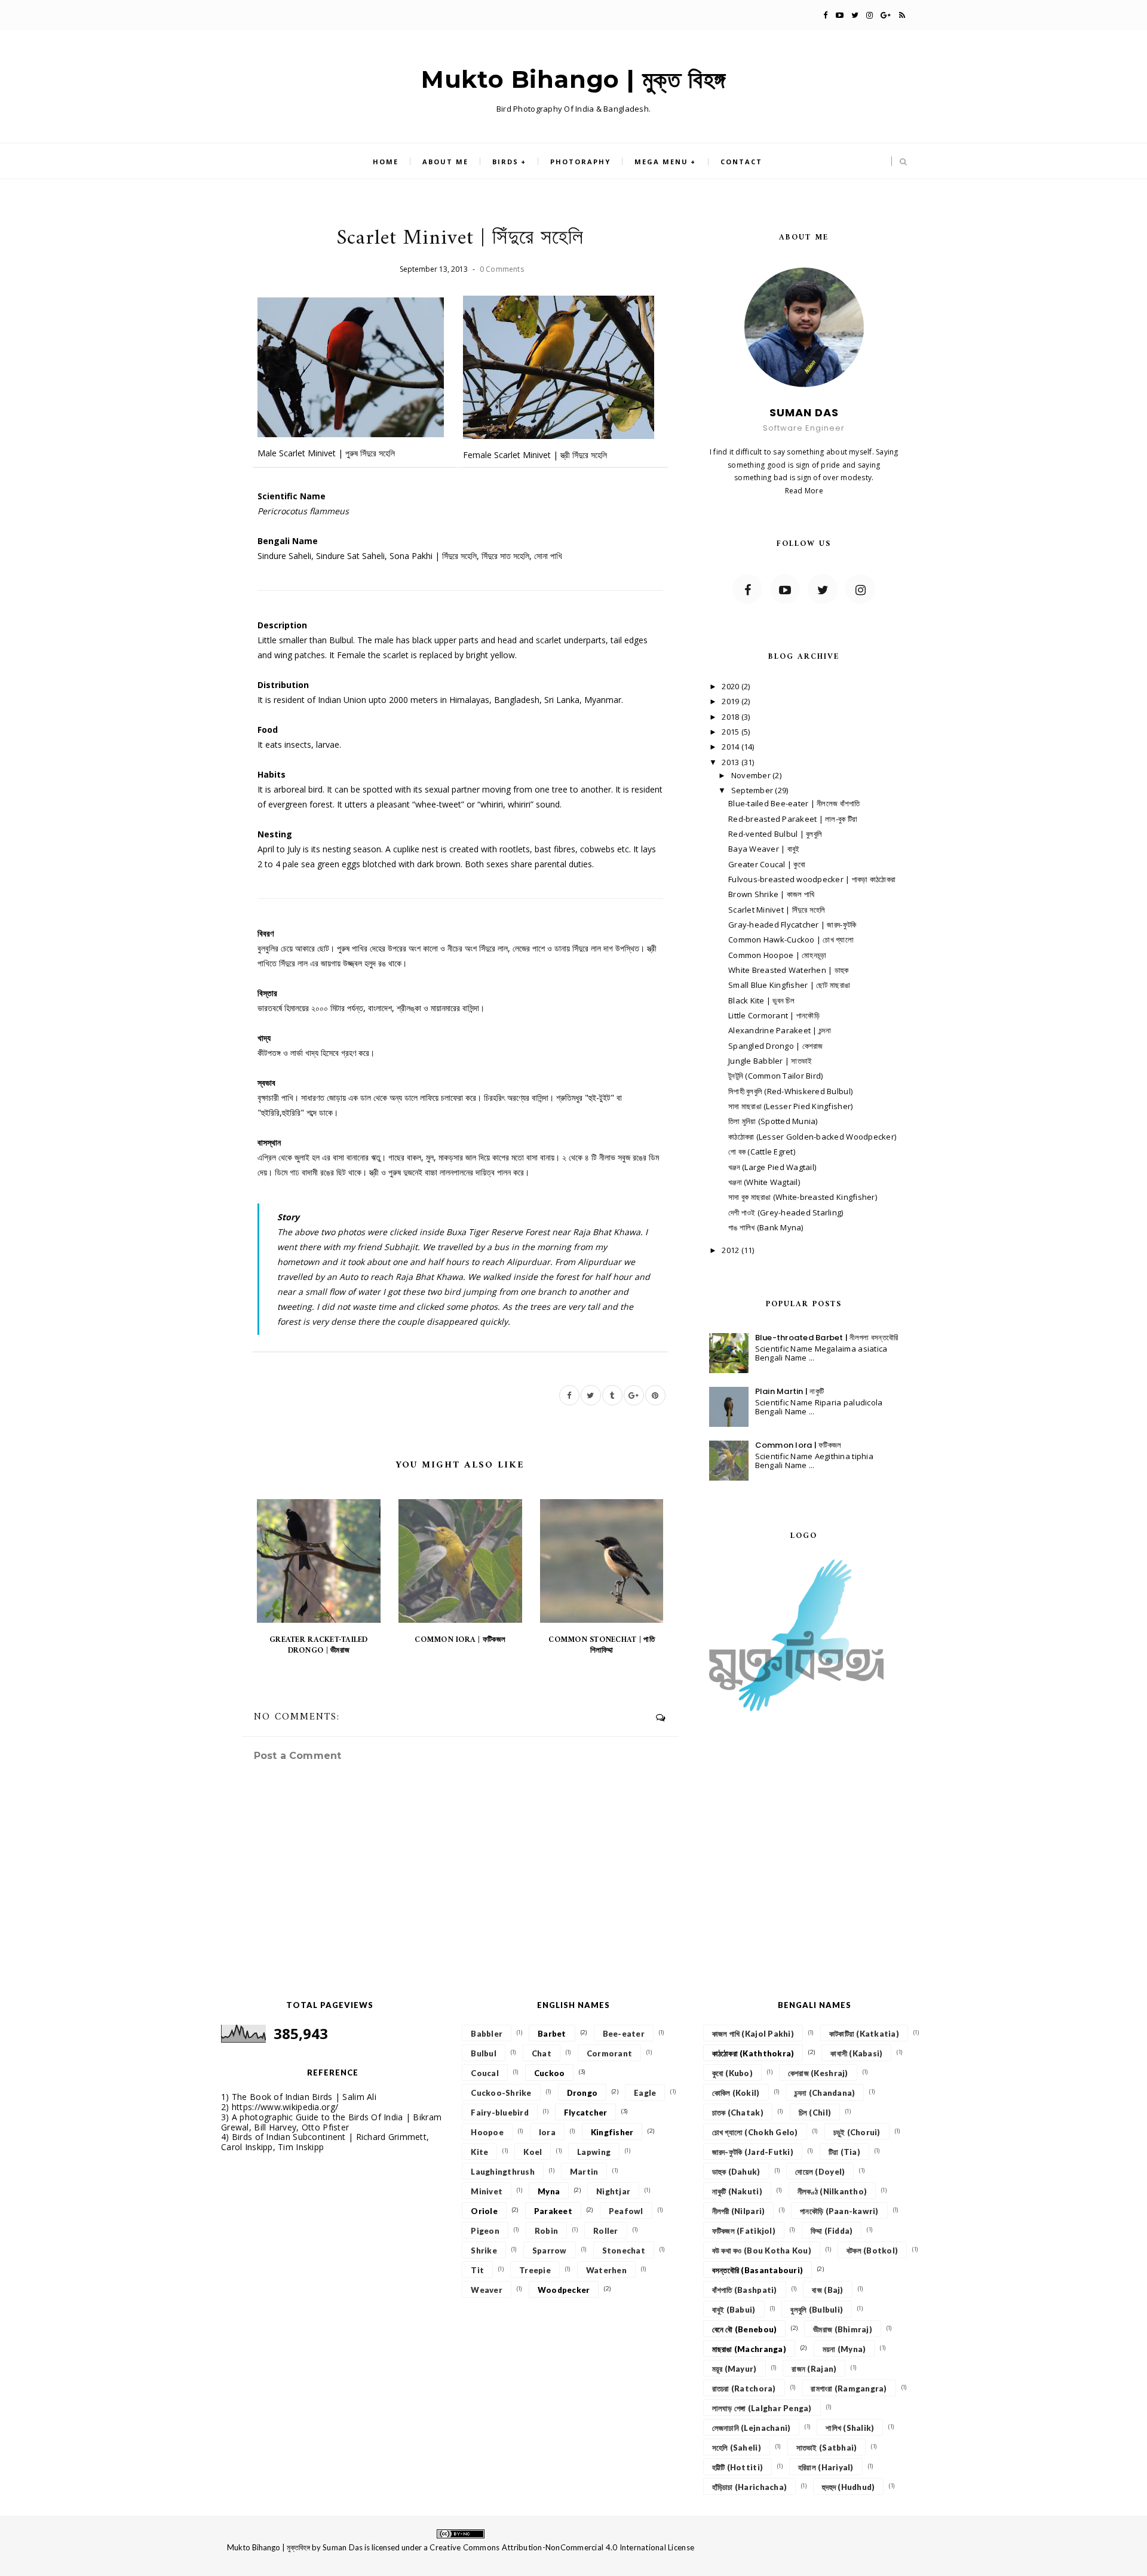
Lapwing (594, 2152)
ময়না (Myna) (844, 2349)
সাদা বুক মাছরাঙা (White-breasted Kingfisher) (803, 1197)
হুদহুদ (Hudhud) (848, 2487)
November (752, 775)
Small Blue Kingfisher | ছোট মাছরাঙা (789, 985)
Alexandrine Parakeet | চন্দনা (780, 1030)
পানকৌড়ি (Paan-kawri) (839, 2211)
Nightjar (613, 2191)
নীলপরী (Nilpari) (739, 2211)
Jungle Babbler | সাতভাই (770, 1061)
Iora (547, 2132)
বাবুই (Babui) (734, 2310)
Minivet (487, 2191)
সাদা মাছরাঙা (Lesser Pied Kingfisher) (790, 1106)
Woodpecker (564, 2290)
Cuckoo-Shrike (501, 2093)
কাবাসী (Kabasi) (856, 2053)
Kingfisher (612, 2132)
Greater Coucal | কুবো (767, 864)
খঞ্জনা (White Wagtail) (764, 1182)
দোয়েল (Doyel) (820, 2172)
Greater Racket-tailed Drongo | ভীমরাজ (318, 1645)
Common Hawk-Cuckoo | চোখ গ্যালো (791, 939)
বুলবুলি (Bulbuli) (817, 2310)
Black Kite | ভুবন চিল (761, 1000)
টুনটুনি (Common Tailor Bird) (776, 1076)
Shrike (484, 2250)
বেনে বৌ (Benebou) (745, 2329)
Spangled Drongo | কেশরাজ (776, 1046)
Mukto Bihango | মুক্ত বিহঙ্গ (573, 79)
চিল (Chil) (815, 2113)
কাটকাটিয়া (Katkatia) (864, 2034)
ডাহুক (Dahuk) (736, 2172)
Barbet (552, 2034)
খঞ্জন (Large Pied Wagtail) (772, 1167)
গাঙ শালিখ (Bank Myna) (766, 1227)
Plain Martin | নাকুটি (790, 1391)
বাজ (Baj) (827, 2290)
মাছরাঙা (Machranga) (749, 2349)
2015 (731, 732)
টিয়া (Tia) (844, 2152)
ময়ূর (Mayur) (734, 2369)
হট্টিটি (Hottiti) (737, 2467)
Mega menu (661, 162)
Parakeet (553, 2211)
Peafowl (626, 2211)
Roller (606, 2231)
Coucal (485, 2073)
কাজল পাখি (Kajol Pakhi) (753, 2034)
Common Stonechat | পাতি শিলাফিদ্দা (601, 1645)
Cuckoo (550, 2073)
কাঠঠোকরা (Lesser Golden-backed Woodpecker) (812, 1137)
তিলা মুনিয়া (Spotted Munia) (773, 1121)
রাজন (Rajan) (814, 2369)
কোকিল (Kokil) (736, 2093)
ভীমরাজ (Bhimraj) (843, 2329)
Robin (546, 2231)
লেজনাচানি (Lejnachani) (752, 2428)
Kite (479, 2152)
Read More (804, 491)
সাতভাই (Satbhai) (827, 2448)
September (753, 790)
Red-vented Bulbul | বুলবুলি (775, 834)
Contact (741, 162)
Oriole (484, 2211)
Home (386, 162)
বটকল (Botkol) (872, 2250)
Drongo (582, 2093)
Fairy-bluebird (500, 2113)
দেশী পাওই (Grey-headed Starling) (786, 1212)
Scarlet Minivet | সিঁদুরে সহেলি (777, 910)
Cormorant (609, 2053)
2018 (731, 717)
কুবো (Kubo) (732, 2073)
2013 (731, 762)
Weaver (487, 2290)
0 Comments (502, 269)
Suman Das (343, 2547)
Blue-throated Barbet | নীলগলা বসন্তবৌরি (827, 1338)
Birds (505, 162)
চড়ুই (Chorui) (857, 2132)
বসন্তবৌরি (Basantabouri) (757, 2270)
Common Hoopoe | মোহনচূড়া (777, 955)
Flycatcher (586, 2113)
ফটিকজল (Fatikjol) (744, 2231)
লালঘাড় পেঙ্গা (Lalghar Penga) (762, 2408)
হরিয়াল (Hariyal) (826, 2467)
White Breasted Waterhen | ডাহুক (789, 970)
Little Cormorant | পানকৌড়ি (774, 1015)
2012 (731, 1250)
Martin (584, 2172)
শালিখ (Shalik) (850, 2428)
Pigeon (485, 2231)
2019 (731, 701)
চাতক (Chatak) (738, 2113)
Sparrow (550, 2250)
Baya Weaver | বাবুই (764, 849)
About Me (445, 162)
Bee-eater (624, 2034)
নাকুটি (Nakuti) (737, 2191)
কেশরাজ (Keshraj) (818, 2073)
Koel (533, 2152)
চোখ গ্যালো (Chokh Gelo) (755, 2132)
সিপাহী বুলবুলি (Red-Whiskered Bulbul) (790, 1091)
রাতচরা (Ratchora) (744, 2388)
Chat (542, 2053)
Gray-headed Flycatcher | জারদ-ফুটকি (792, 925)
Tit (477, 2270)
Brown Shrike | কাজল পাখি (771, 894)
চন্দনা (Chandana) (825, 2093)
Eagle (645, 2093)
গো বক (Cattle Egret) (762, 1152)
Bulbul (484, 2053)
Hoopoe (487, 2132)
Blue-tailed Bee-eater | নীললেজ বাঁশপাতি (794, 803)
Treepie (535, 2270)
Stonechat (624, 2250)
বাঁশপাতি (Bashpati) (745, 2290)
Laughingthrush (503, 2172)
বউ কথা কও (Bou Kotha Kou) (762, 2250)
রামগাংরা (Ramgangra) (849, 2388)
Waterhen (606, 2270)
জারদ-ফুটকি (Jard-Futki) (753, 2152)
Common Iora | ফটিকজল (460, 1640)
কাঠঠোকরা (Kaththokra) (753, 2053)
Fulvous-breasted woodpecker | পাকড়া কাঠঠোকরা (812, 879)
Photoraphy (580, 162)
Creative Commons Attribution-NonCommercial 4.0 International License (562, 2547)
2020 (731, 686)
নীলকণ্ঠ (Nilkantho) (832, 2191)
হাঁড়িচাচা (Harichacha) (749, 2487)
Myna (549, 2191)
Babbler (487, 2034)
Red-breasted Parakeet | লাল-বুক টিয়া (793, 819)
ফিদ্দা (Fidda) (832, 2231)
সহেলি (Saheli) (737, 2448)
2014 (731, 747)
